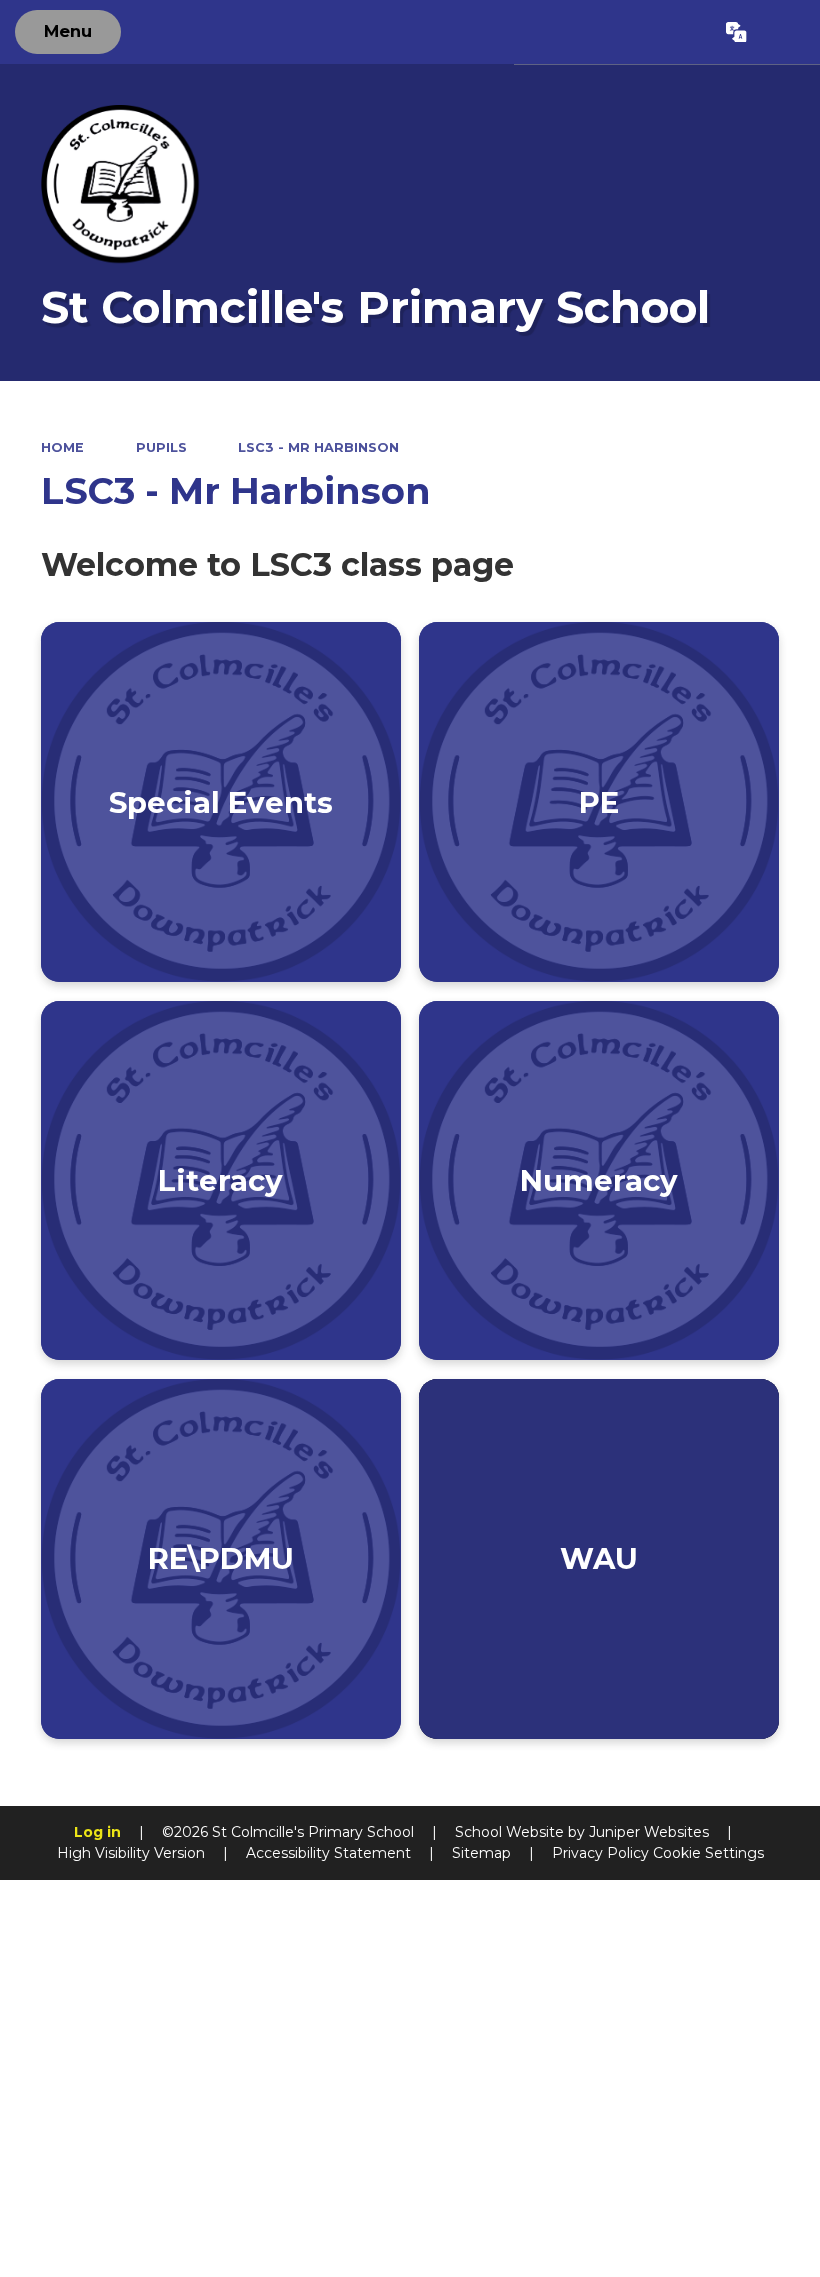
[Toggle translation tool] (737, 32)
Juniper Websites (649, 1832)
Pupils (161, 447)
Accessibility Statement (328, 1853)
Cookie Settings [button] (708, 1853)
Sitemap (481, 1853)
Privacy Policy (600, 1853)
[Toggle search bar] (783, 32)
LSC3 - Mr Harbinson (318, 447)
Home (62, 447)
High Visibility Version (131, 1853)
